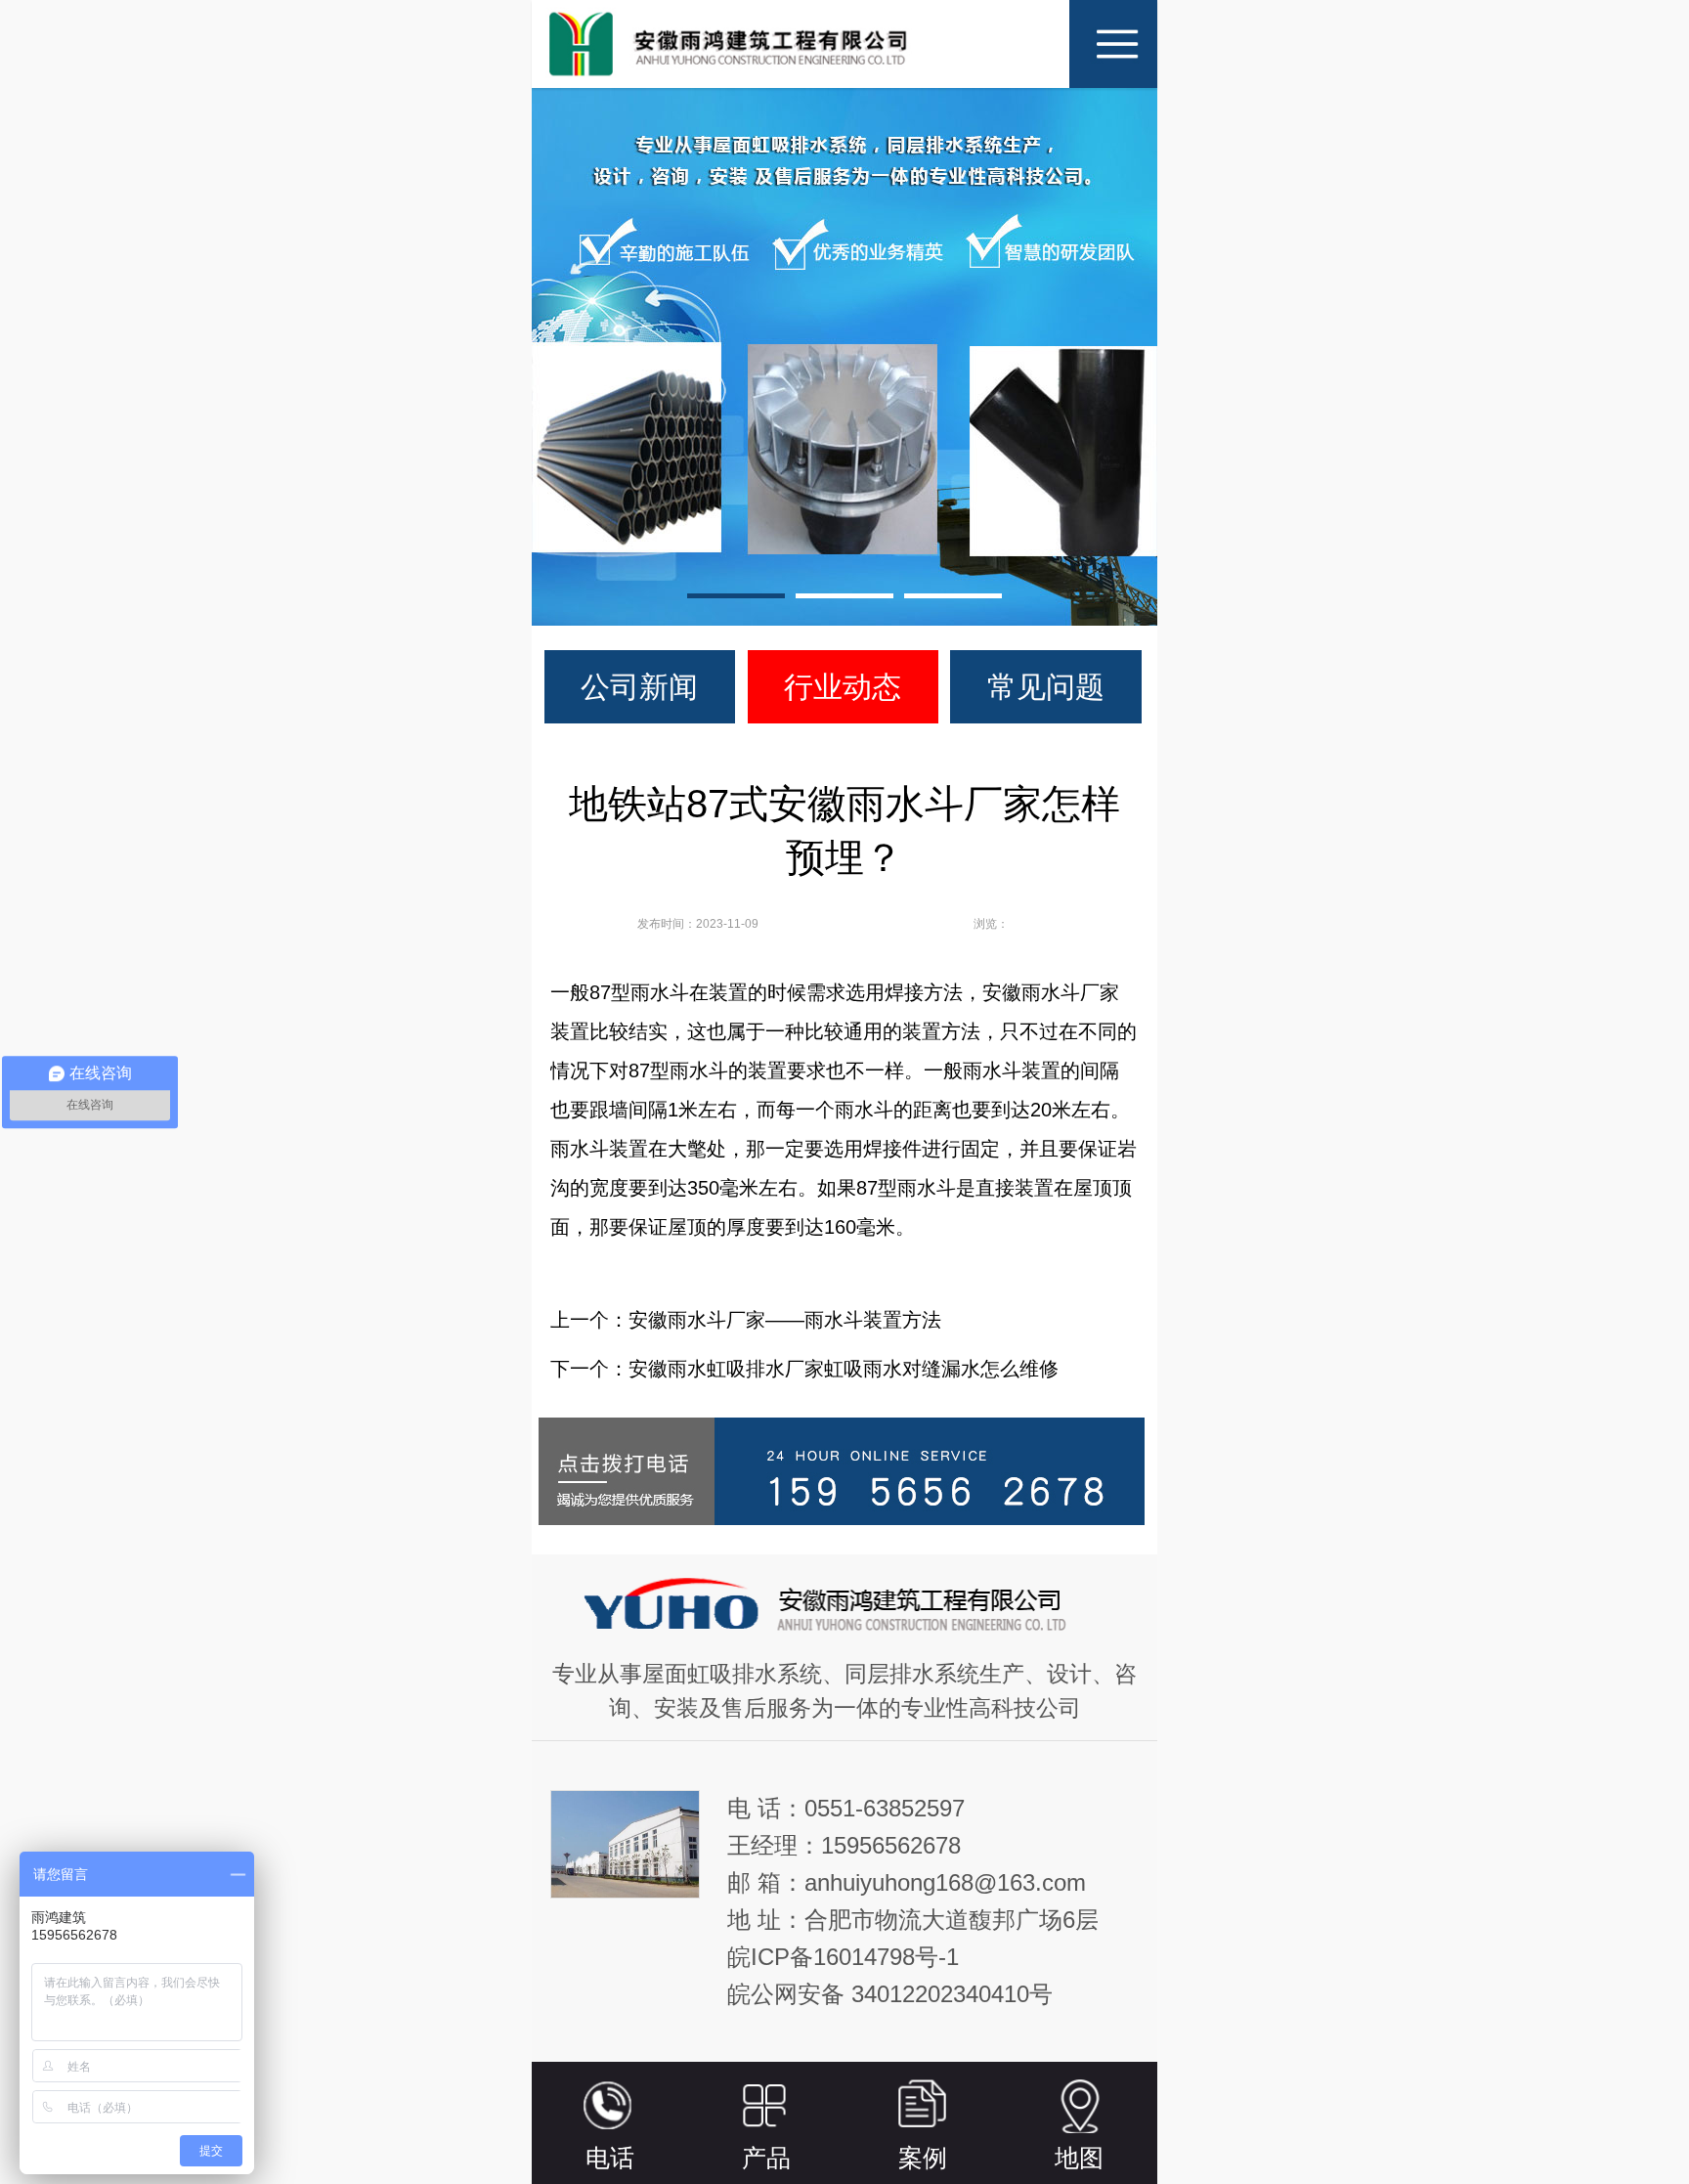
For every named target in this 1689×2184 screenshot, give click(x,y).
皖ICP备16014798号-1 (843, 1957)
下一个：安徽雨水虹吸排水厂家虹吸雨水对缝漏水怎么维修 (804, 1369)
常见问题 (1046, 687)
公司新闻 (639, 687)
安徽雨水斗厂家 (1051, 992)
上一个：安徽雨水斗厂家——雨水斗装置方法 (746, 1320)
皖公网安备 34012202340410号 (890, 1994)
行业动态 (843, 687)
